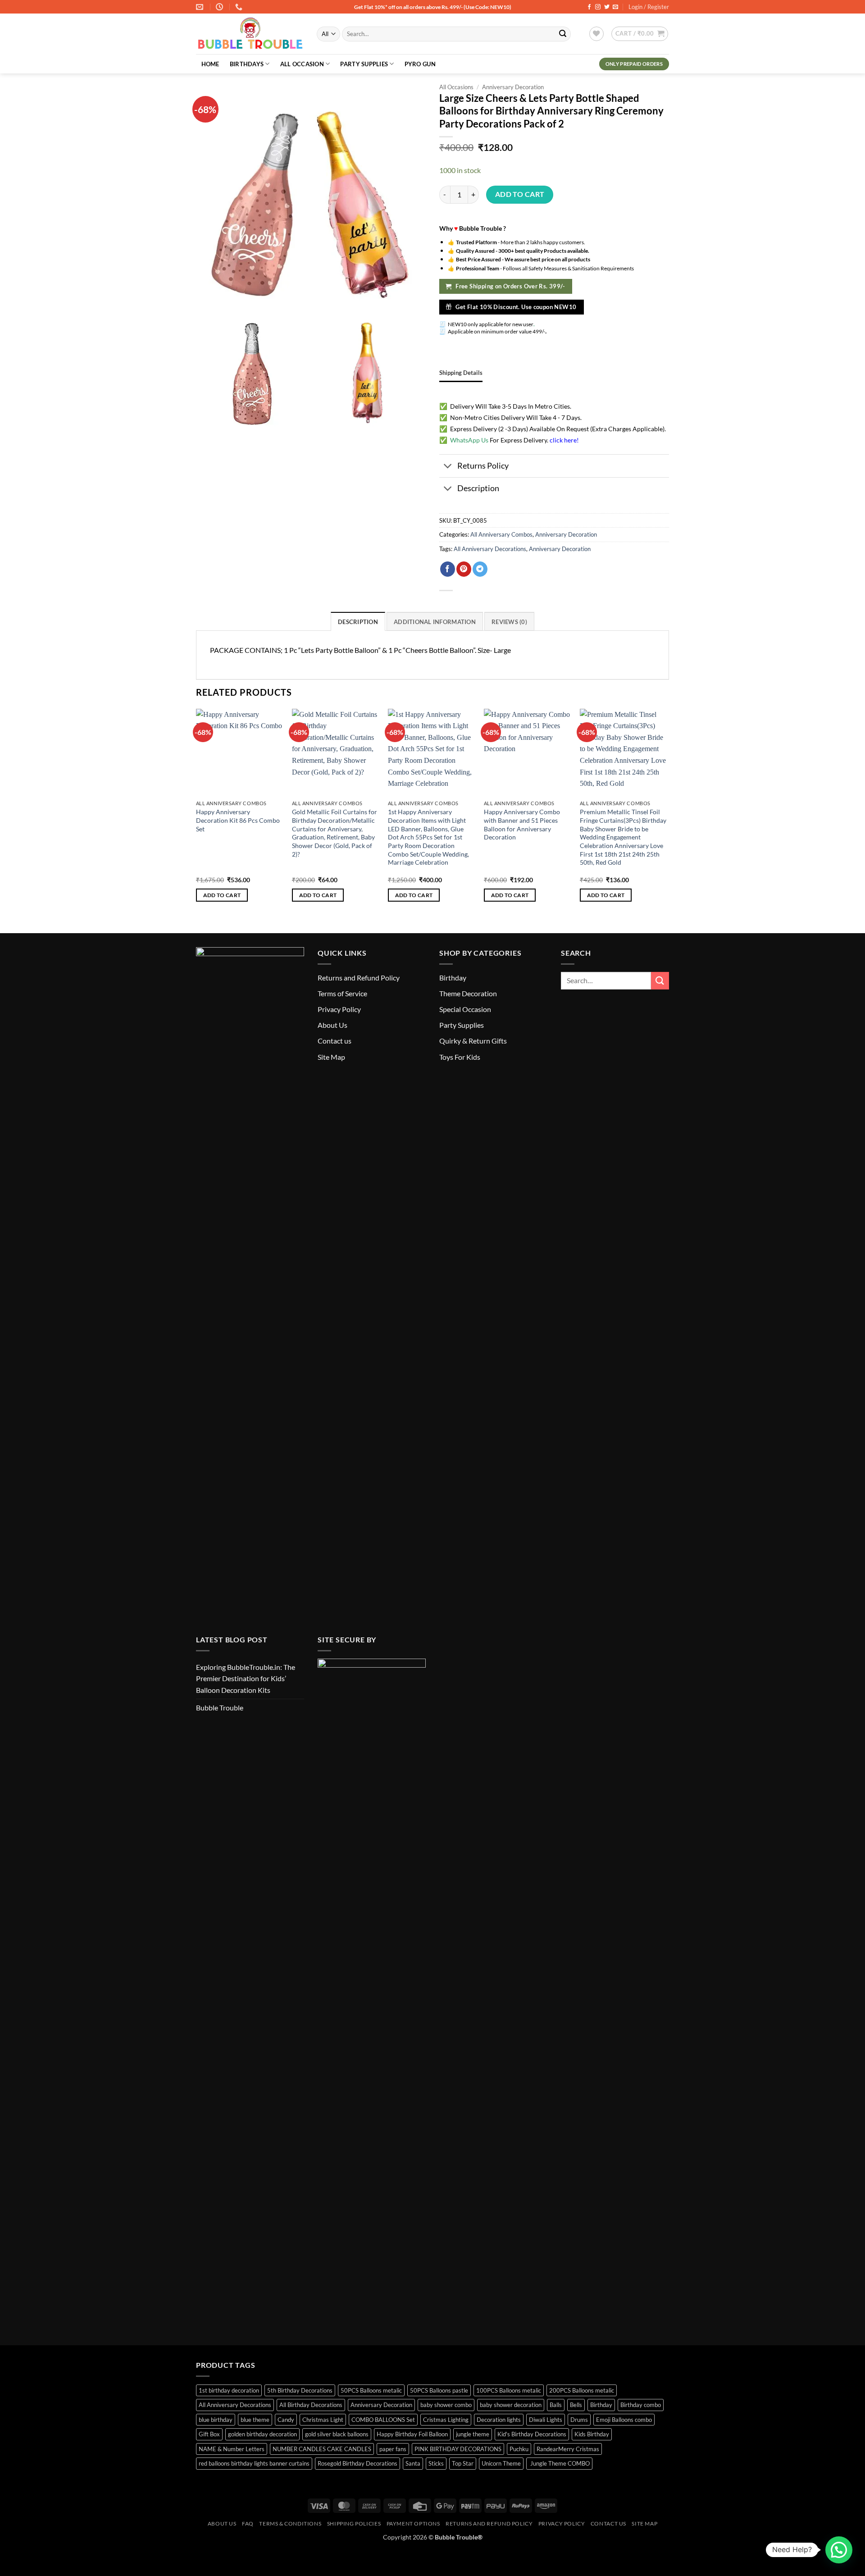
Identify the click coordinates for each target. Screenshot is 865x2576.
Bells (576, 2405)
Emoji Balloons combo (624, 2420)
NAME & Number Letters (232, 2449)
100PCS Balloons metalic (509, 2390)
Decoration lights (499, 2420)
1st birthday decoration (229, 2390)
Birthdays (247, 64)
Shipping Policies (354, 2524)
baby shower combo (446, 2405)
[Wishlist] (596, 34)
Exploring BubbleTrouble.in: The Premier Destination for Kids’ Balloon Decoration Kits (246, 1678)
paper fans (393, 2449)
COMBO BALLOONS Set (383, 2420)
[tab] (461, 373)
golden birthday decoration (262, 2434)
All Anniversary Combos (501, 534)
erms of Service (344, 993)
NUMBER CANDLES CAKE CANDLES (322, 2449)
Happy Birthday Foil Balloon (412, 2434)
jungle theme (473, 2434)
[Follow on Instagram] (598, 7)
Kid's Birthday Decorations (532, 2434)
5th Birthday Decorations (300, 2390)
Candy (286, 2420)
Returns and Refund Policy (359, 978)
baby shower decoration (511, 2405)
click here (563, 440)
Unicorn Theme (501, 2463)
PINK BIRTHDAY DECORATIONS (458, 2449)
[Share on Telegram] (480, 569)
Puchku (519, 2449)
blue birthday (216, 2420)
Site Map (331, 1057)
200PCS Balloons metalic (582, 2390)
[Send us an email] (615, 7)
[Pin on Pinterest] (464, 569)
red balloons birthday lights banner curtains (254, 2463)
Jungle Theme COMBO (559, 2463)
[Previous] (196, 813)
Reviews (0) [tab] (509, 622)
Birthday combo (641, 2405)
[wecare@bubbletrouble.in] (201, 7)
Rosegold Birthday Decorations (357, 2463)
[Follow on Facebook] (589, 7)
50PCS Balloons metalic (371, 2390)
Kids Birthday (592, 2434)
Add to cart (520, 194)
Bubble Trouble (220, 1707)
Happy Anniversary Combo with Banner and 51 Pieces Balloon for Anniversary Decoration (522, 824)
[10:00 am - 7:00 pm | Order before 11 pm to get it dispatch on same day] (221, 7)
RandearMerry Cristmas (568, 2449)
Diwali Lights (546, 2420)
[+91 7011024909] (240, 7)
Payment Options (413, 2524)
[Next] (666, 813)
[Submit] (563, 34)
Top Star (463, 2463)
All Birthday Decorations (311, 2405)
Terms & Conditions (290, 2524)
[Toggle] (448, 467)
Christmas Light (323, 2420)
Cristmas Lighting (446, 2420)
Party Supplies (364, 64)
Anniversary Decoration (513, 87)
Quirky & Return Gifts (473, 1041)
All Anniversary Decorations (490, 549)
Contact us (335, 1041)
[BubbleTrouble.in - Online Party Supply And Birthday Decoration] (250, 34)
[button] (640, 34)
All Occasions (456, 87)
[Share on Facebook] (448, 569)
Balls (556, 2405)
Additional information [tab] (435, 622)
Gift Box (209, 2434)
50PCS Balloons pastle (439, 2390)
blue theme (255, 2420)
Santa (413, 2463)
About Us (332, 1025)
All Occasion (302, 64)
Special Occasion (465, 1009)
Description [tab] (358, 622)
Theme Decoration (468, 993)
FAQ (248, 2524)
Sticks (436, 2463)
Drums (579, 2420)
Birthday (453, 978)
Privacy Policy (339, 1009)
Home (210, 64)
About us (222, 2524)
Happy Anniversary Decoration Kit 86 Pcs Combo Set (238, 820)
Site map (644, 2524)
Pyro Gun (420, 64)
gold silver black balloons (337, 2434)
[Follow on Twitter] (607, 7)
